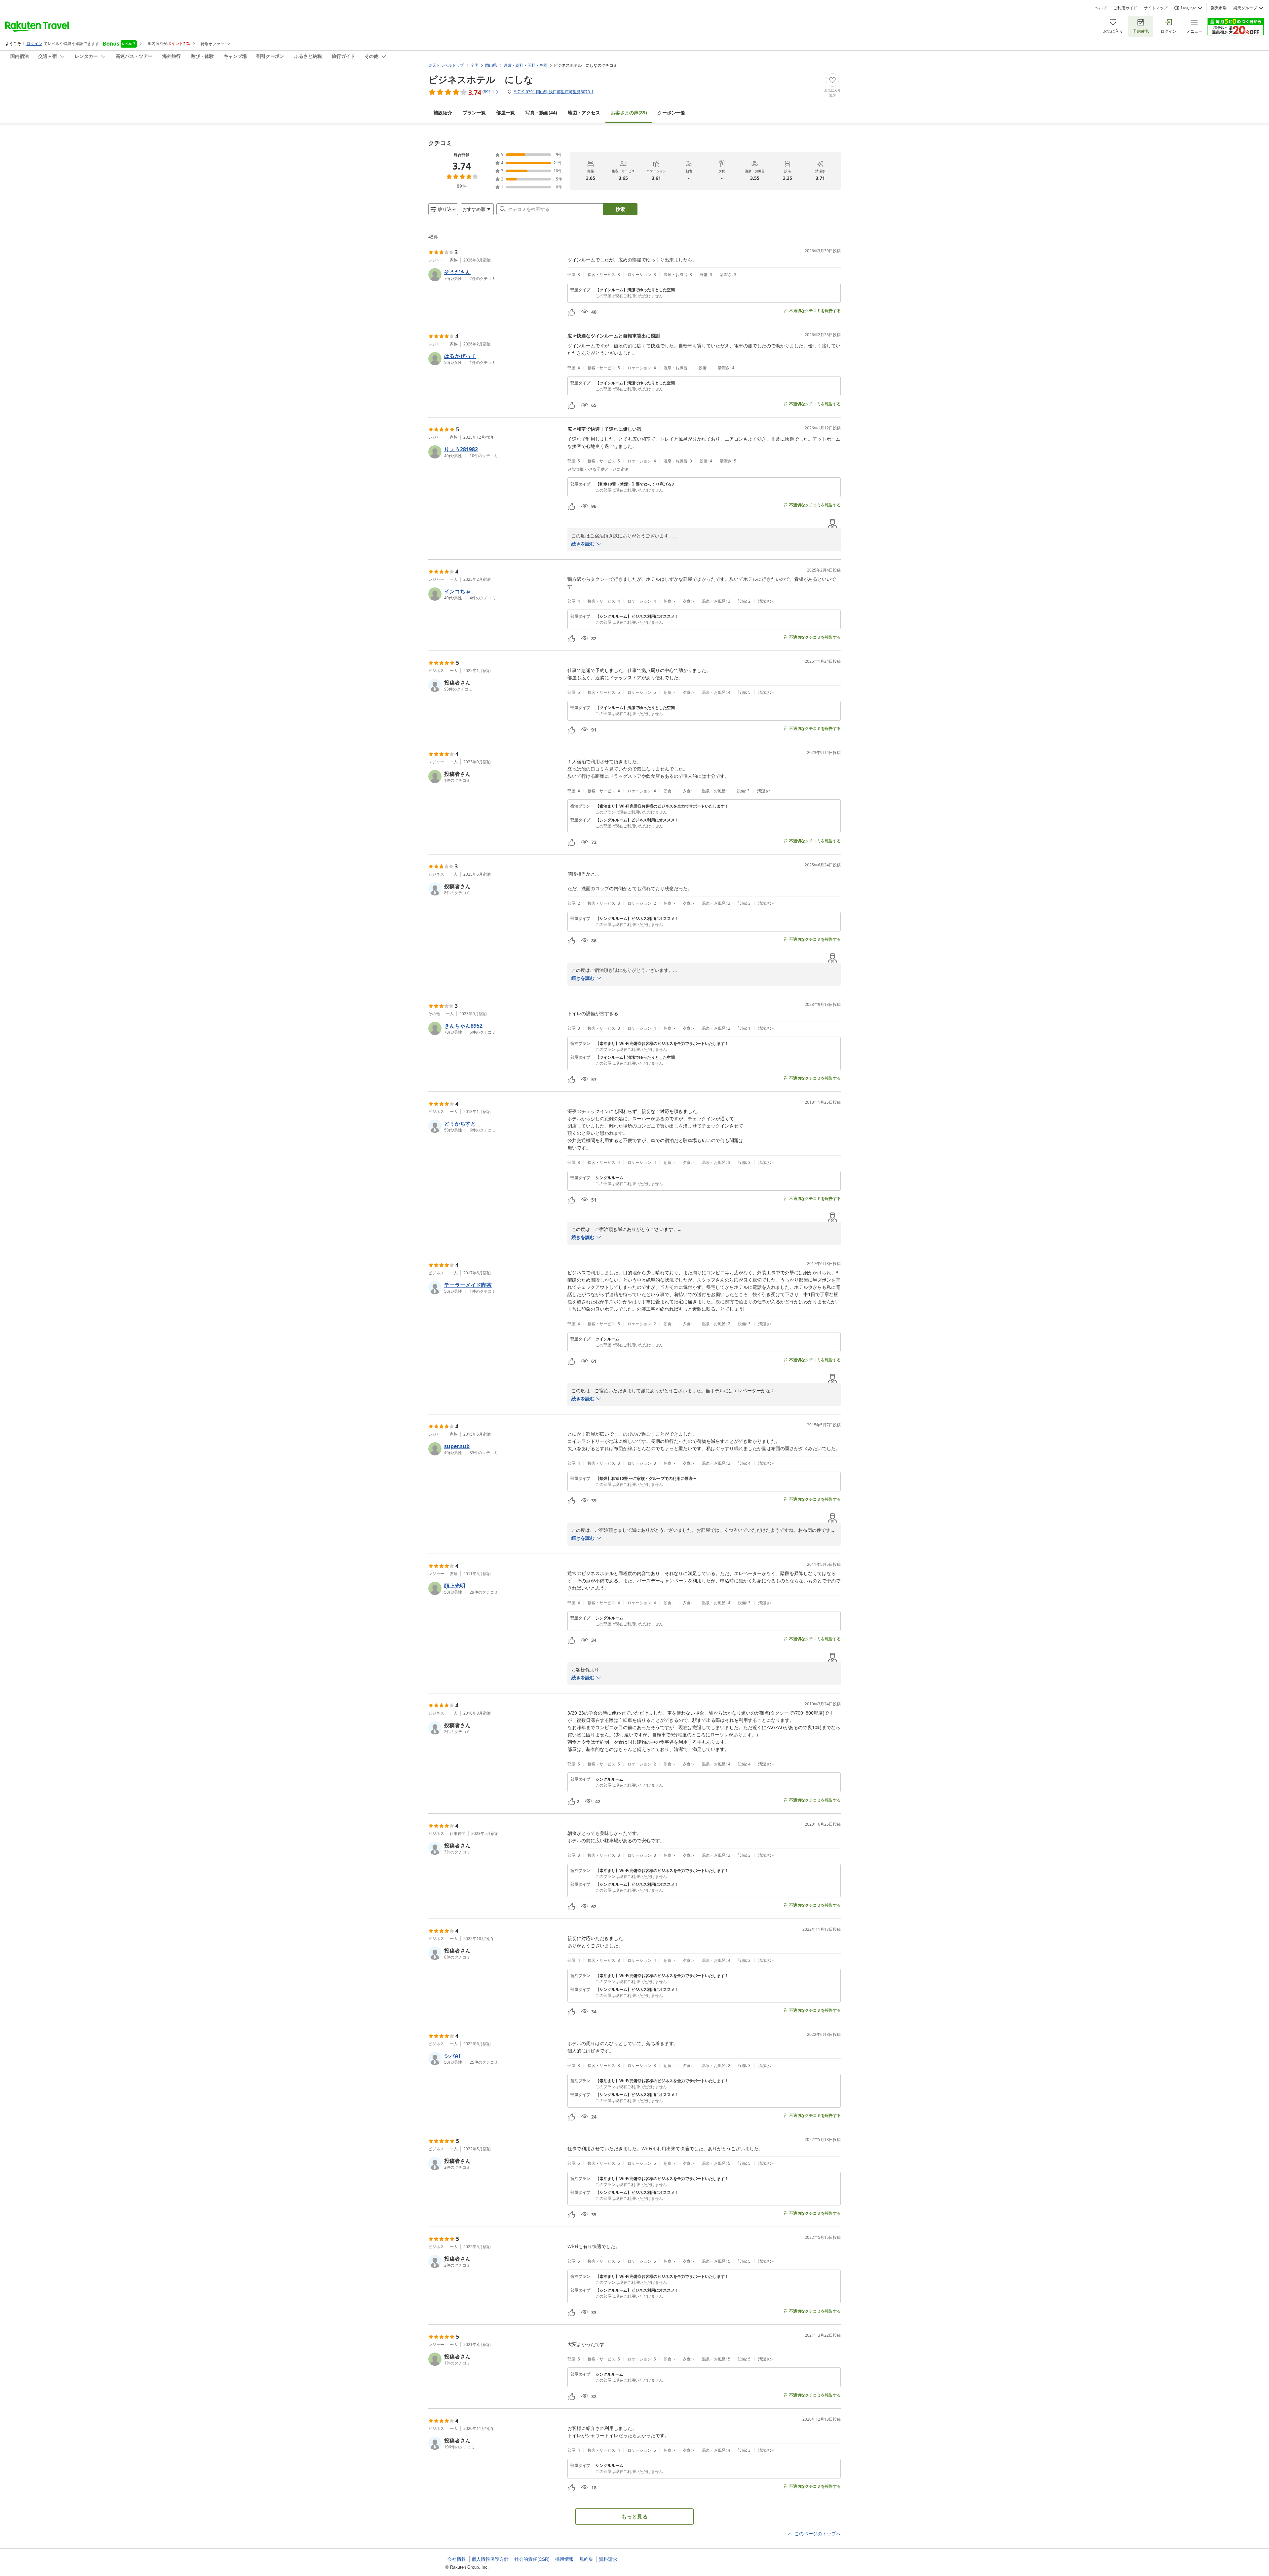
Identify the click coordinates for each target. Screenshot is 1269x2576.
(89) (629, 113)
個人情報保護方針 (490, 2559)
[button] (495, 275)
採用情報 (564, 2559)
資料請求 (608, 2559)
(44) (541, 113)
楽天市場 (1219, 8)
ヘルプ (1101, 8)
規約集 (586, 2559)
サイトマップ (1156, 8)
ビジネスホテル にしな (481, 79)
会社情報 (457, 2559)
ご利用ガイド (1125, 8)
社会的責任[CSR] (532, 2559)
